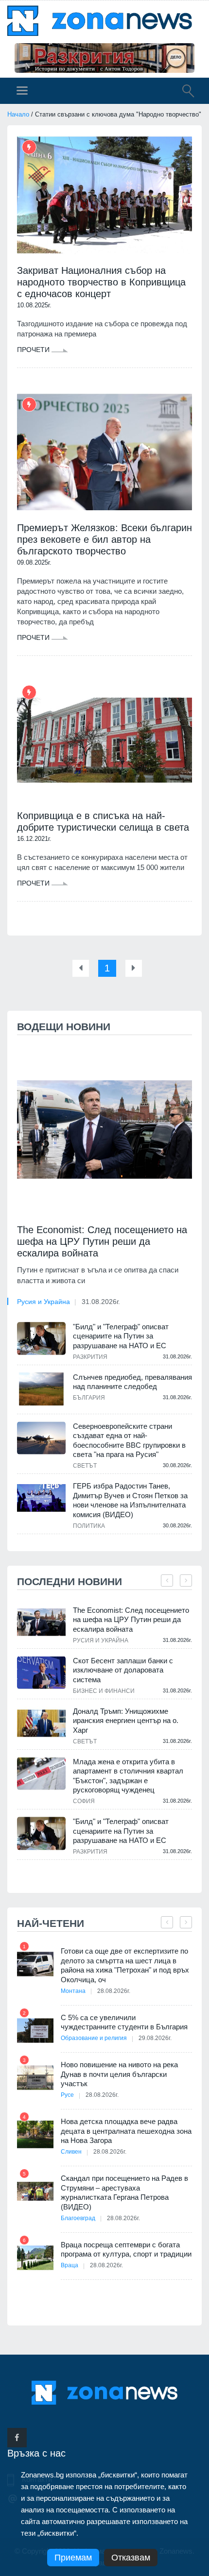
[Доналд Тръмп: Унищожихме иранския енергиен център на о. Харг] (41, 1723)
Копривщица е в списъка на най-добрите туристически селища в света (103, 821)
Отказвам (131, 2558)
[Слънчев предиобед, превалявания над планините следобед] (41, 1389)
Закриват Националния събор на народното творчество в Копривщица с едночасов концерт (101, 282)
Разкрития (90, 1357)
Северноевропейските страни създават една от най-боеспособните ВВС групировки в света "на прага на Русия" (129, 1440)
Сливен (71, 2152)
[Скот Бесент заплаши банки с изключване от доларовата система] (41, 1673)
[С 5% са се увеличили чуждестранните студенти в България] (35, 2031)
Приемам (73, 2558)
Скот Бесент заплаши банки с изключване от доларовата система (123, 1670)
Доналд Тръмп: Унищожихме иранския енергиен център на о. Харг (126, 1721)
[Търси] (183, 92)
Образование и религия (94, 2038)
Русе (67, 2095)
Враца (70, 2265)
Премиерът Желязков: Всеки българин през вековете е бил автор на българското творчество (104, 539)
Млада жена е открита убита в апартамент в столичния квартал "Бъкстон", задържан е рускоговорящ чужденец (128, 1776)
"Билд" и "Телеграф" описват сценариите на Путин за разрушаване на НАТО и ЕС (121, 1336)
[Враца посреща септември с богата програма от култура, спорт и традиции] (35, 2258)
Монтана (73, 1991)
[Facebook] (17, 2438)
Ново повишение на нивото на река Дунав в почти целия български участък (119, 2074)
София (84, 1801)
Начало (18, 114)
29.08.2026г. (155, 2038)
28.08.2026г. (114, 1991)
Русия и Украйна (44, 1302)
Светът (85, 1466)
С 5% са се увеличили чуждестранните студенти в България (124, 2022)
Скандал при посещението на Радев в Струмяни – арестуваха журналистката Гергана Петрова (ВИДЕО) (124, 2192)
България (89, 1398)
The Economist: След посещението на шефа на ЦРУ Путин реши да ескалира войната (102, 1241)
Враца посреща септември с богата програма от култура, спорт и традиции (126, 2250)
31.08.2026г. (101, 1302)
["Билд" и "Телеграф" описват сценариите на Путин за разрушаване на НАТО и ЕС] (41, 1338)
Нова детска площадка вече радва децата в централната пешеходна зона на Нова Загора (126, 2131)
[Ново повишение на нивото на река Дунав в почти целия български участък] (35, 2078)
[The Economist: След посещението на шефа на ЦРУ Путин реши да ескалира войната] (104, 1129)
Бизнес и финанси (104, 1691)
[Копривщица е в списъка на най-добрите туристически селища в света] (104, 740)
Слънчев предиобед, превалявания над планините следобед (132, 1382)
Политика (89, 1526)
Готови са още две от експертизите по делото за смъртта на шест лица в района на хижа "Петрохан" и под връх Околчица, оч (125, 1965)
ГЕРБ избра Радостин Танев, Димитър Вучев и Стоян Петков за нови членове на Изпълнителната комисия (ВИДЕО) (130, 1500)
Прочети (34, 350)
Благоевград (78, 2218)
